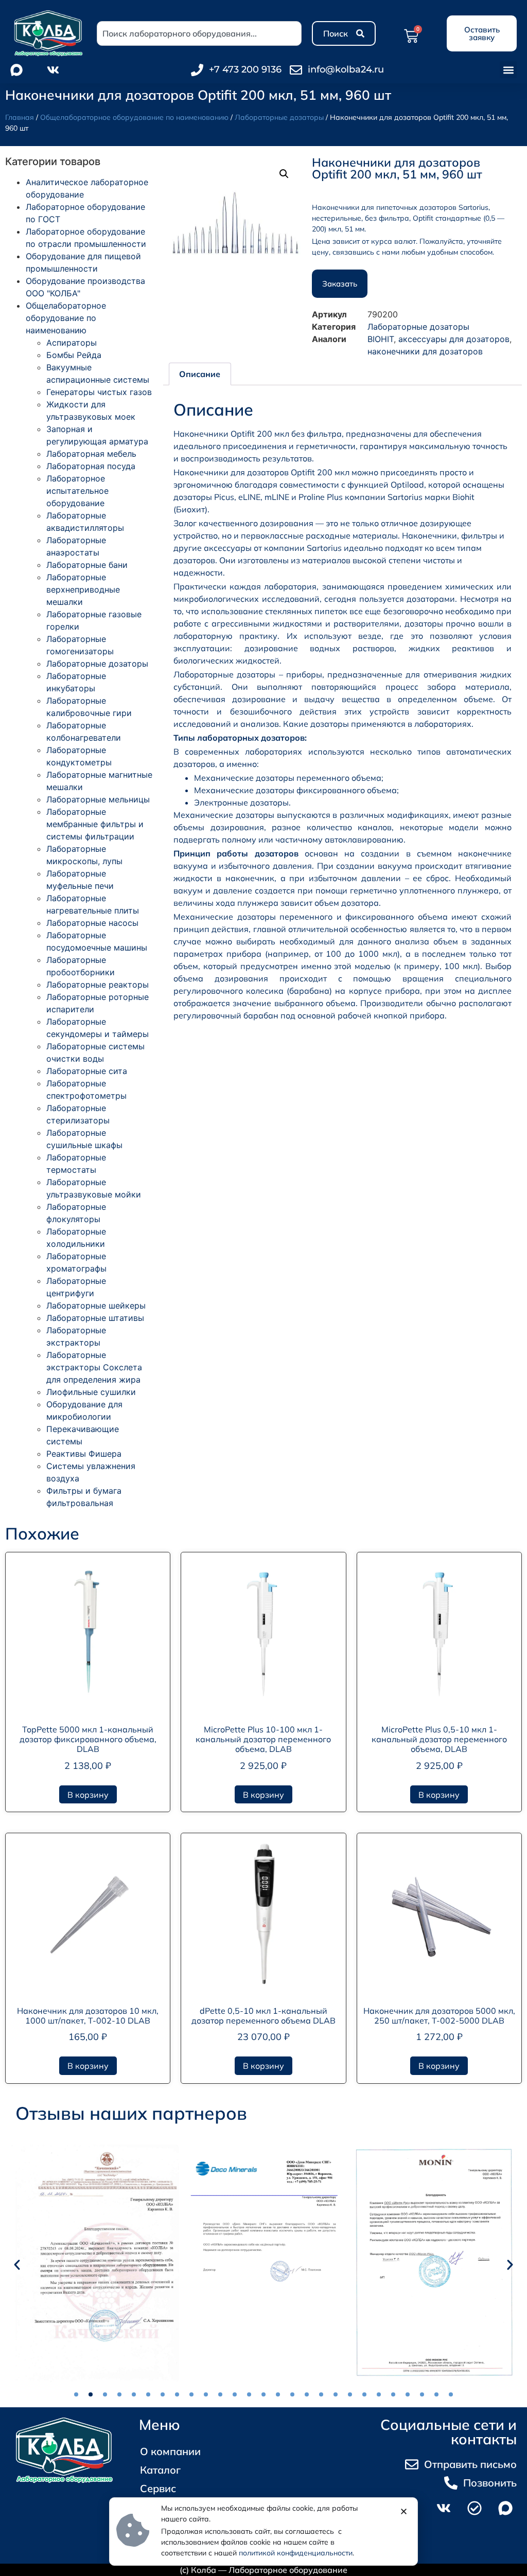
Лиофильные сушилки (91, 1392)
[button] (508, 70)
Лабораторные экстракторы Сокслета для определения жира (94, 1367)
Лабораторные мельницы (98, 799)
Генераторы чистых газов (99, 392)
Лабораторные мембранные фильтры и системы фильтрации (95, 824)
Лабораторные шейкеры (96, 1305)
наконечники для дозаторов (425, 351)
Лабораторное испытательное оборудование (77, 491)
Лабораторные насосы (92, 923)
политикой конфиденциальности (296, 2553)
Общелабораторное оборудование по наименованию (134, 117)
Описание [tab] (200, 374)
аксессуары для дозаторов (454, 339)
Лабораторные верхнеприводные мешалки (83, 589)
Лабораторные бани (87, 565)
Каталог (160, 2470)
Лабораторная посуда (91, 466)
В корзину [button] (88, 1795)
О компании (170, 2451)
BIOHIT (381, 339)
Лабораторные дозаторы (279, 117)
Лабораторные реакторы (98, 985)
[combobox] (199, 33)
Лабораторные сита (87, 1071)
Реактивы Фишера (84, 1454)
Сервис (158, 2488)
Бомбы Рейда (74, 355)
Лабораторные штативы (95, 1318)
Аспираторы (72, 343)
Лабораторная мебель (91, 454)
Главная (20, 117)
